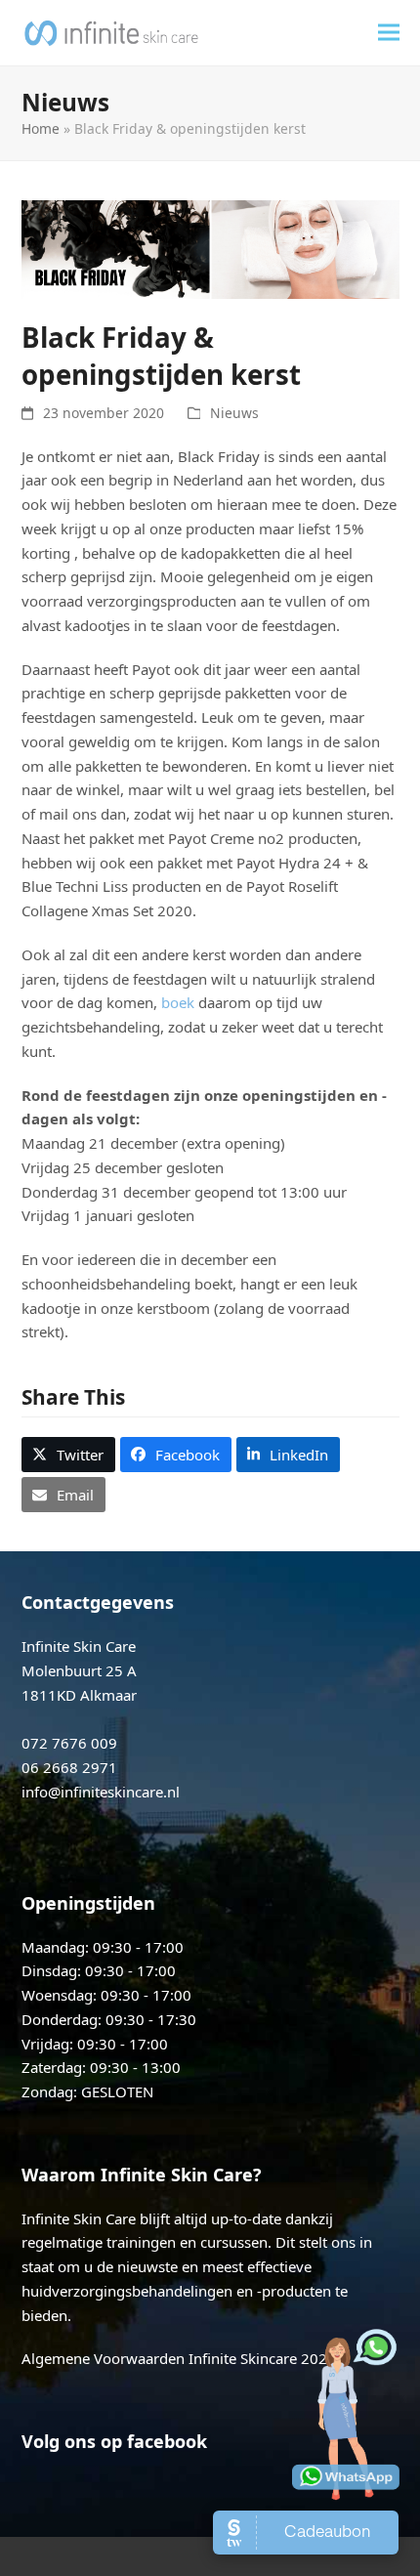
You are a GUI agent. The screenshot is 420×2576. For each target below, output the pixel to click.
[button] (389, 33)
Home (41, 128)
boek (178, 1002)
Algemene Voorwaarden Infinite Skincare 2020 (179, 2358)
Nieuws (234, 413)
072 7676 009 (69, 1743)
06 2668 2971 (69, 1767)
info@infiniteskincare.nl (101, 1792)
